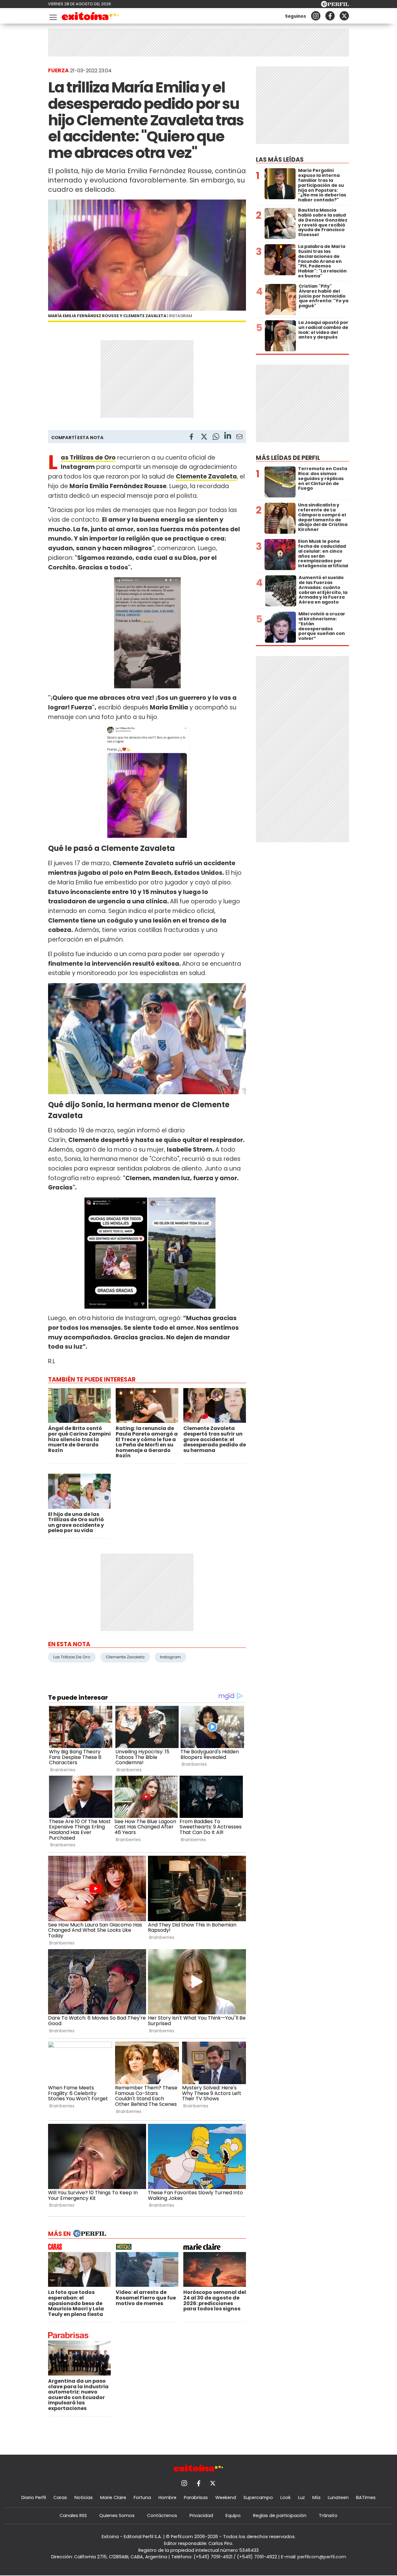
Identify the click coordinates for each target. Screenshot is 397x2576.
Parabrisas (196, 2497)
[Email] (239, 438)
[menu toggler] (52, 16)
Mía (316, 2497)
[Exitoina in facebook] (330, 16)
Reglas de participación (280, 2515)
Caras (60, 2497)
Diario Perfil (34, 2497)
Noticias (84, 2497)
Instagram (170, 1657)
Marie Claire (113, 2497)
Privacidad (201, 2515)
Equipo (233, 2515)
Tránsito (328, 2515)
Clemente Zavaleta (125, 1657)
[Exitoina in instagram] (316, 16)
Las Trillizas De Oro (72, 1657)
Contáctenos (162, 2515)
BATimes (366, 2497)
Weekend (226, 2497)
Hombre (167, 2497)
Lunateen (338, 2497)
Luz (301, 2497)
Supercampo (258, 2497)
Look (285, 2497)
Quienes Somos (117, 2515)
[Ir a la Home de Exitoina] (90, 17)
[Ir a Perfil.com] (335, 5)
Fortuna (142, 2497)
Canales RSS (73, 2515)
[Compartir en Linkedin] (228, 436)
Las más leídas (280, 160)
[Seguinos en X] (344, 16)
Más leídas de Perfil (288, 458)
